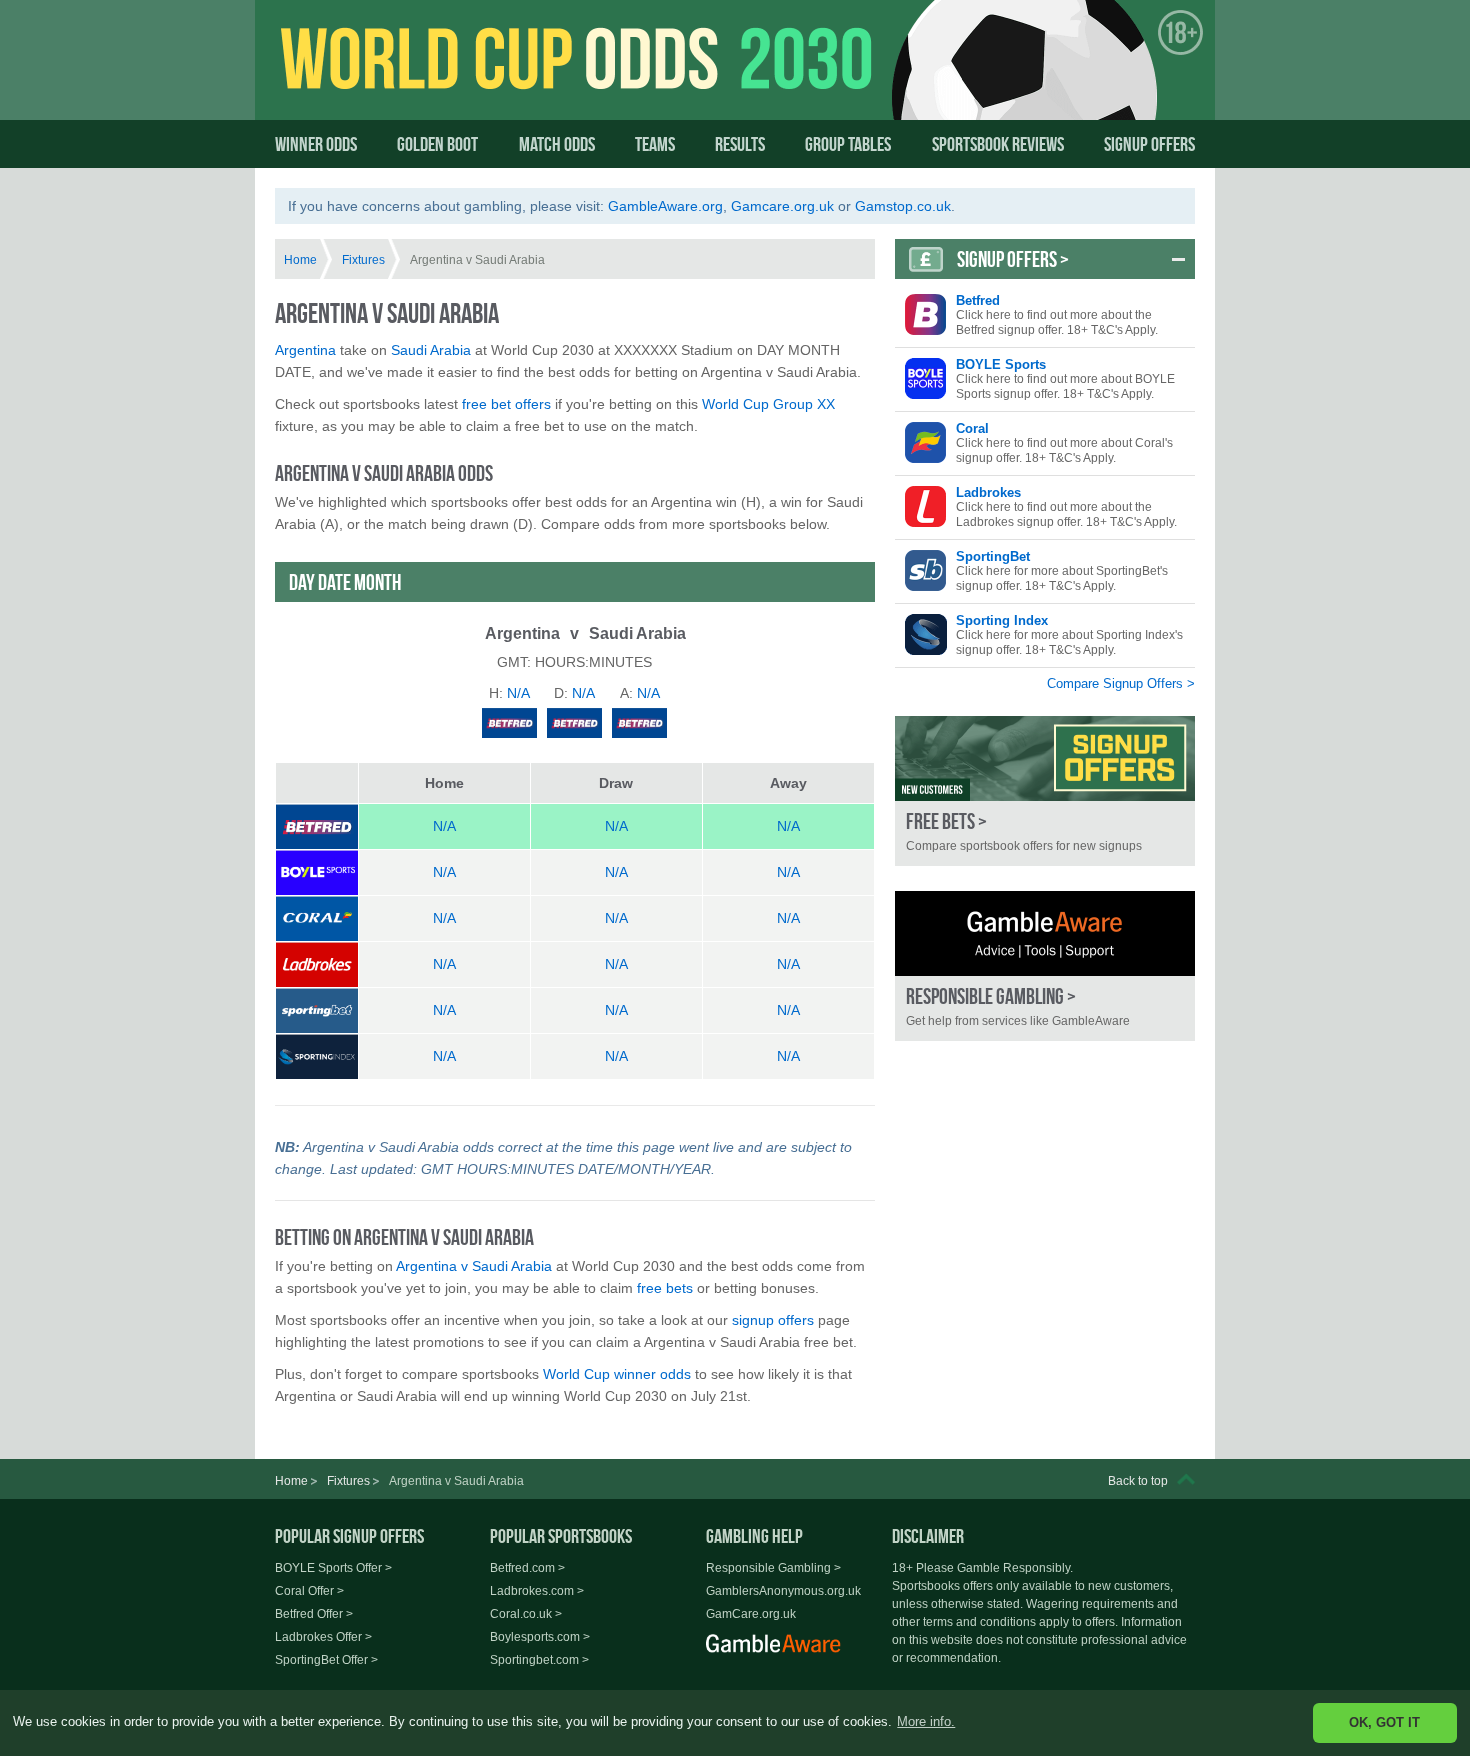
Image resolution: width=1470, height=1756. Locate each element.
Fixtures (363, 260)
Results (740, 144)
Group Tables (848, 144)
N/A (444, 826)
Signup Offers (1149, 144)
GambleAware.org (665, 206)
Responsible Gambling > (773, 1568)
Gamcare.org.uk (782, 206)
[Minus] (1178, 259)
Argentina (305, 350)
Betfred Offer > (314, 1614)
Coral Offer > (309, 1591)
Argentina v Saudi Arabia (474, 1266)
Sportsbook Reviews (998, 144)
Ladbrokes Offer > (323, 1637)
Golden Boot (437, 144)
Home (300, 260)
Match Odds (557, 144)
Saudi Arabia (431, 350)
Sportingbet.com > (539, 1660)
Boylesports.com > (540, 1637)
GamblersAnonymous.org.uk (783, 1591)
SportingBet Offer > (326, 1660)
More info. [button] (926, 1721)
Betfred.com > (527, 1568)
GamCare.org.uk (751, 1614)
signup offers (773, 1320)
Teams (655, 144)
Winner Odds (316, 144)
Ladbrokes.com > (537, 1591)
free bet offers (506, 404)
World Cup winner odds (617, 1374)
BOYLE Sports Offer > (333, 1568)
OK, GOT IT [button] (1384, 1722)
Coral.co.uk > (526, 1614)
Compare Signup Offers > (1121, 683)
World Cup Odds (470, 77)
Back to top (1138, 1481)
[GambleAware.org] (1045, 933)
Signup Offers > (1013, 259)
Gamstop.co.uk (903, 206)
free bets (665, 1288)
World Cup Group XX (768, 404)
